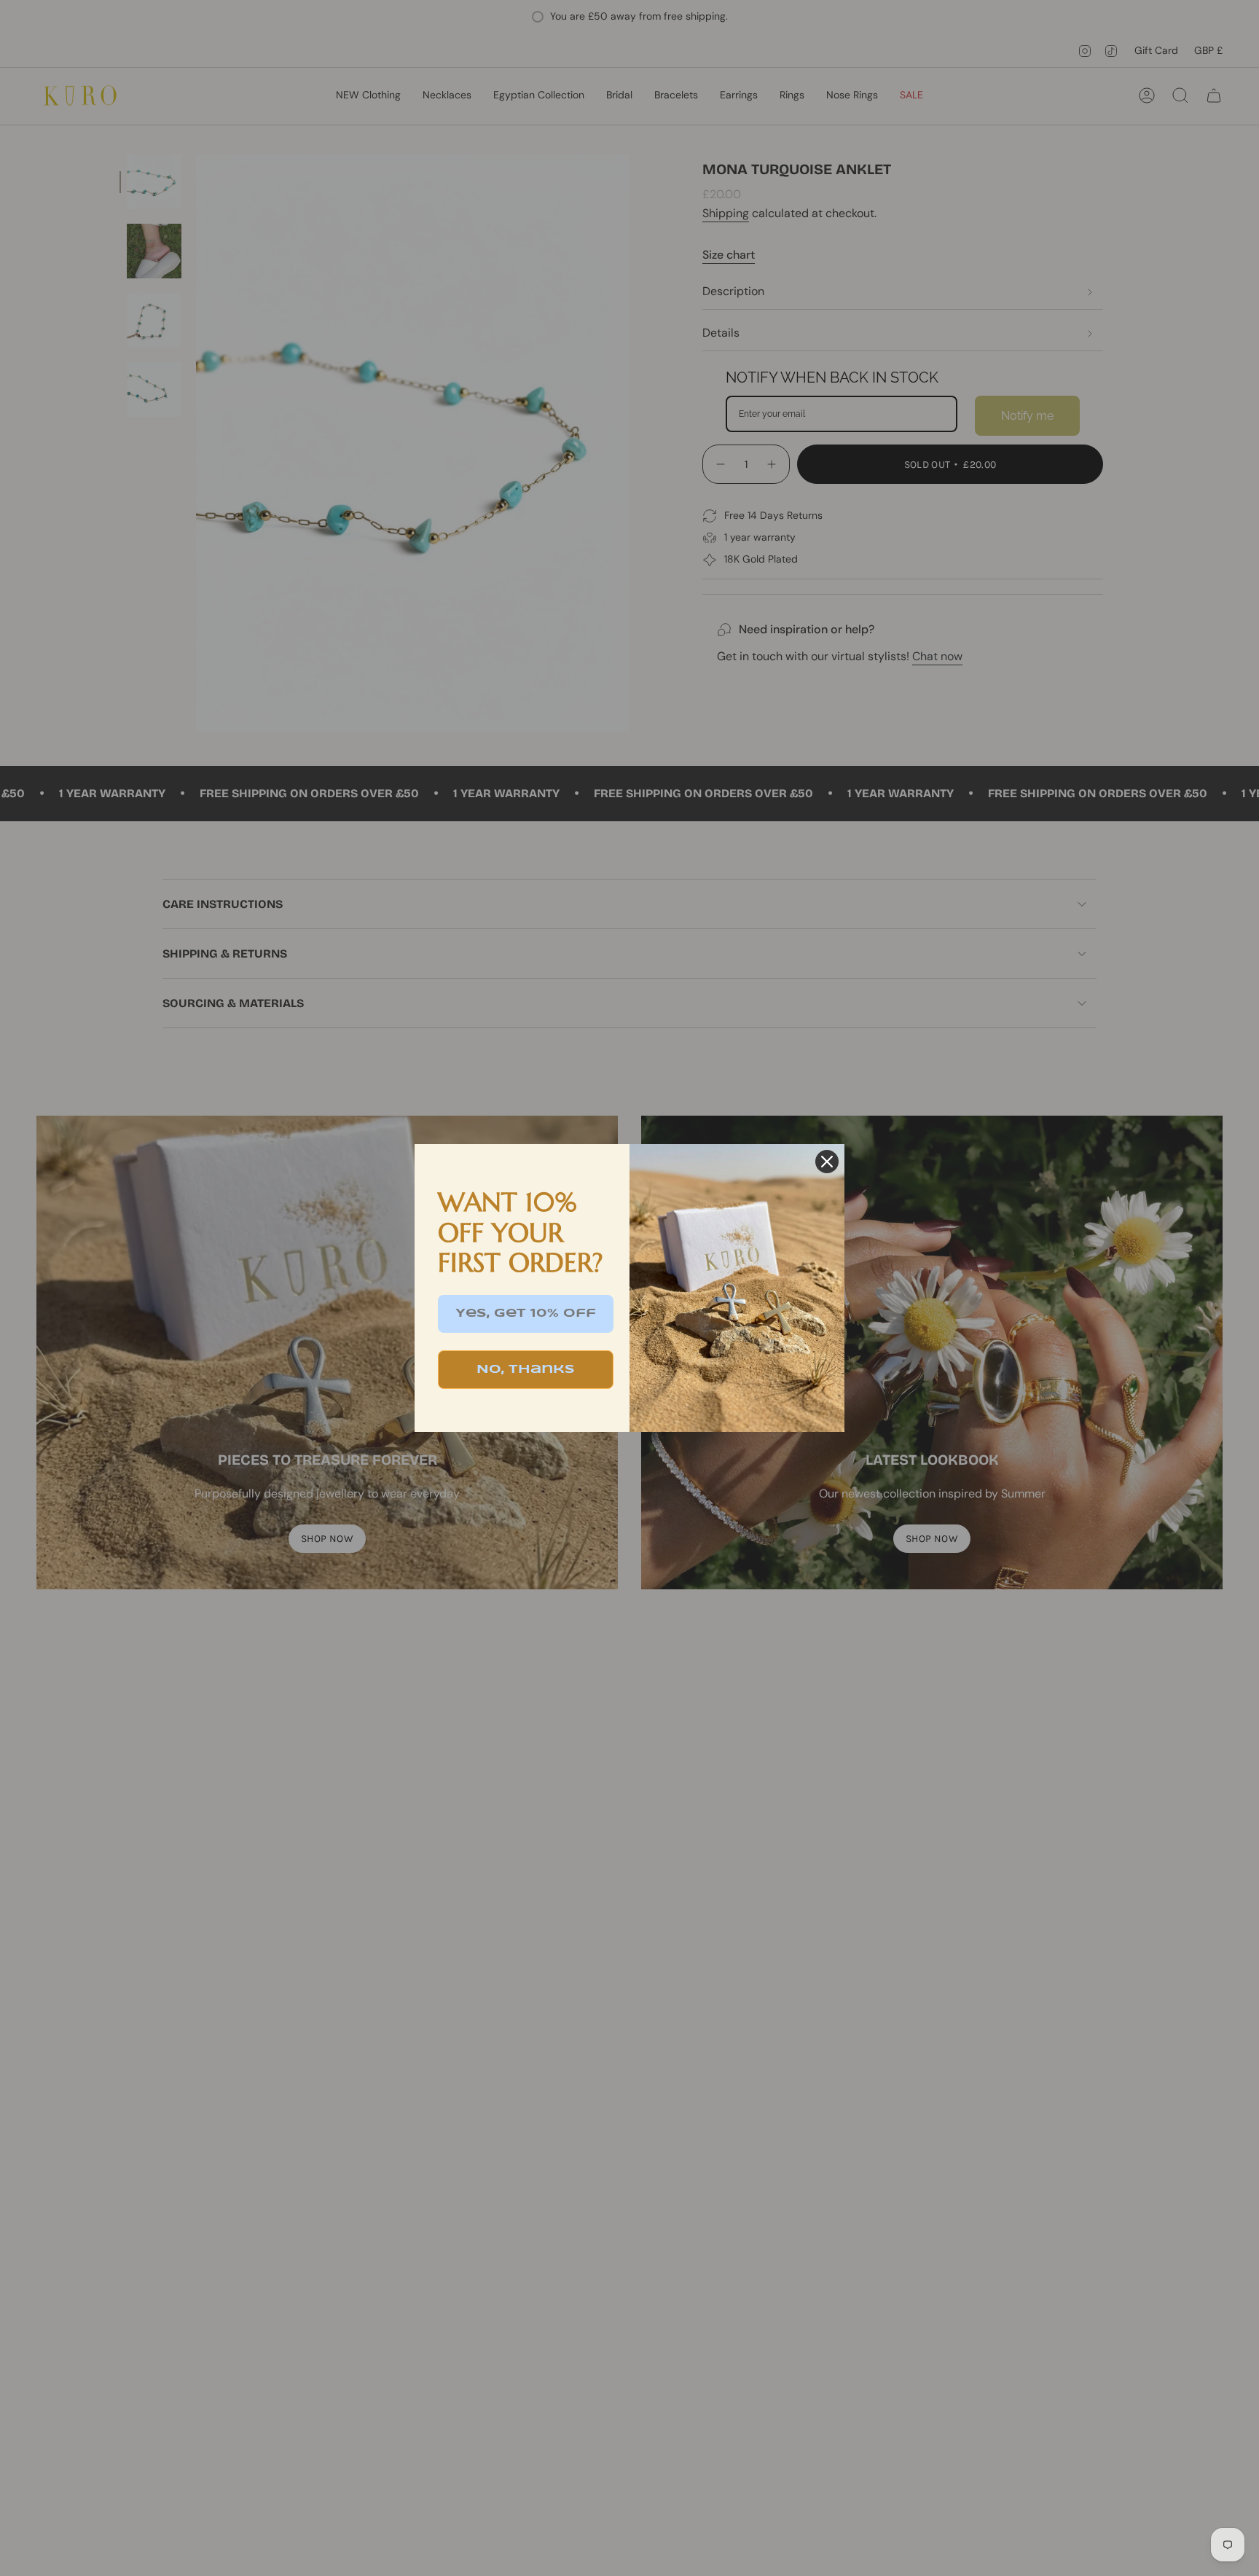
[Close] (827, 1162)
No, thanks (526, 1370)
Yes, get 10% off (526, 1314)
